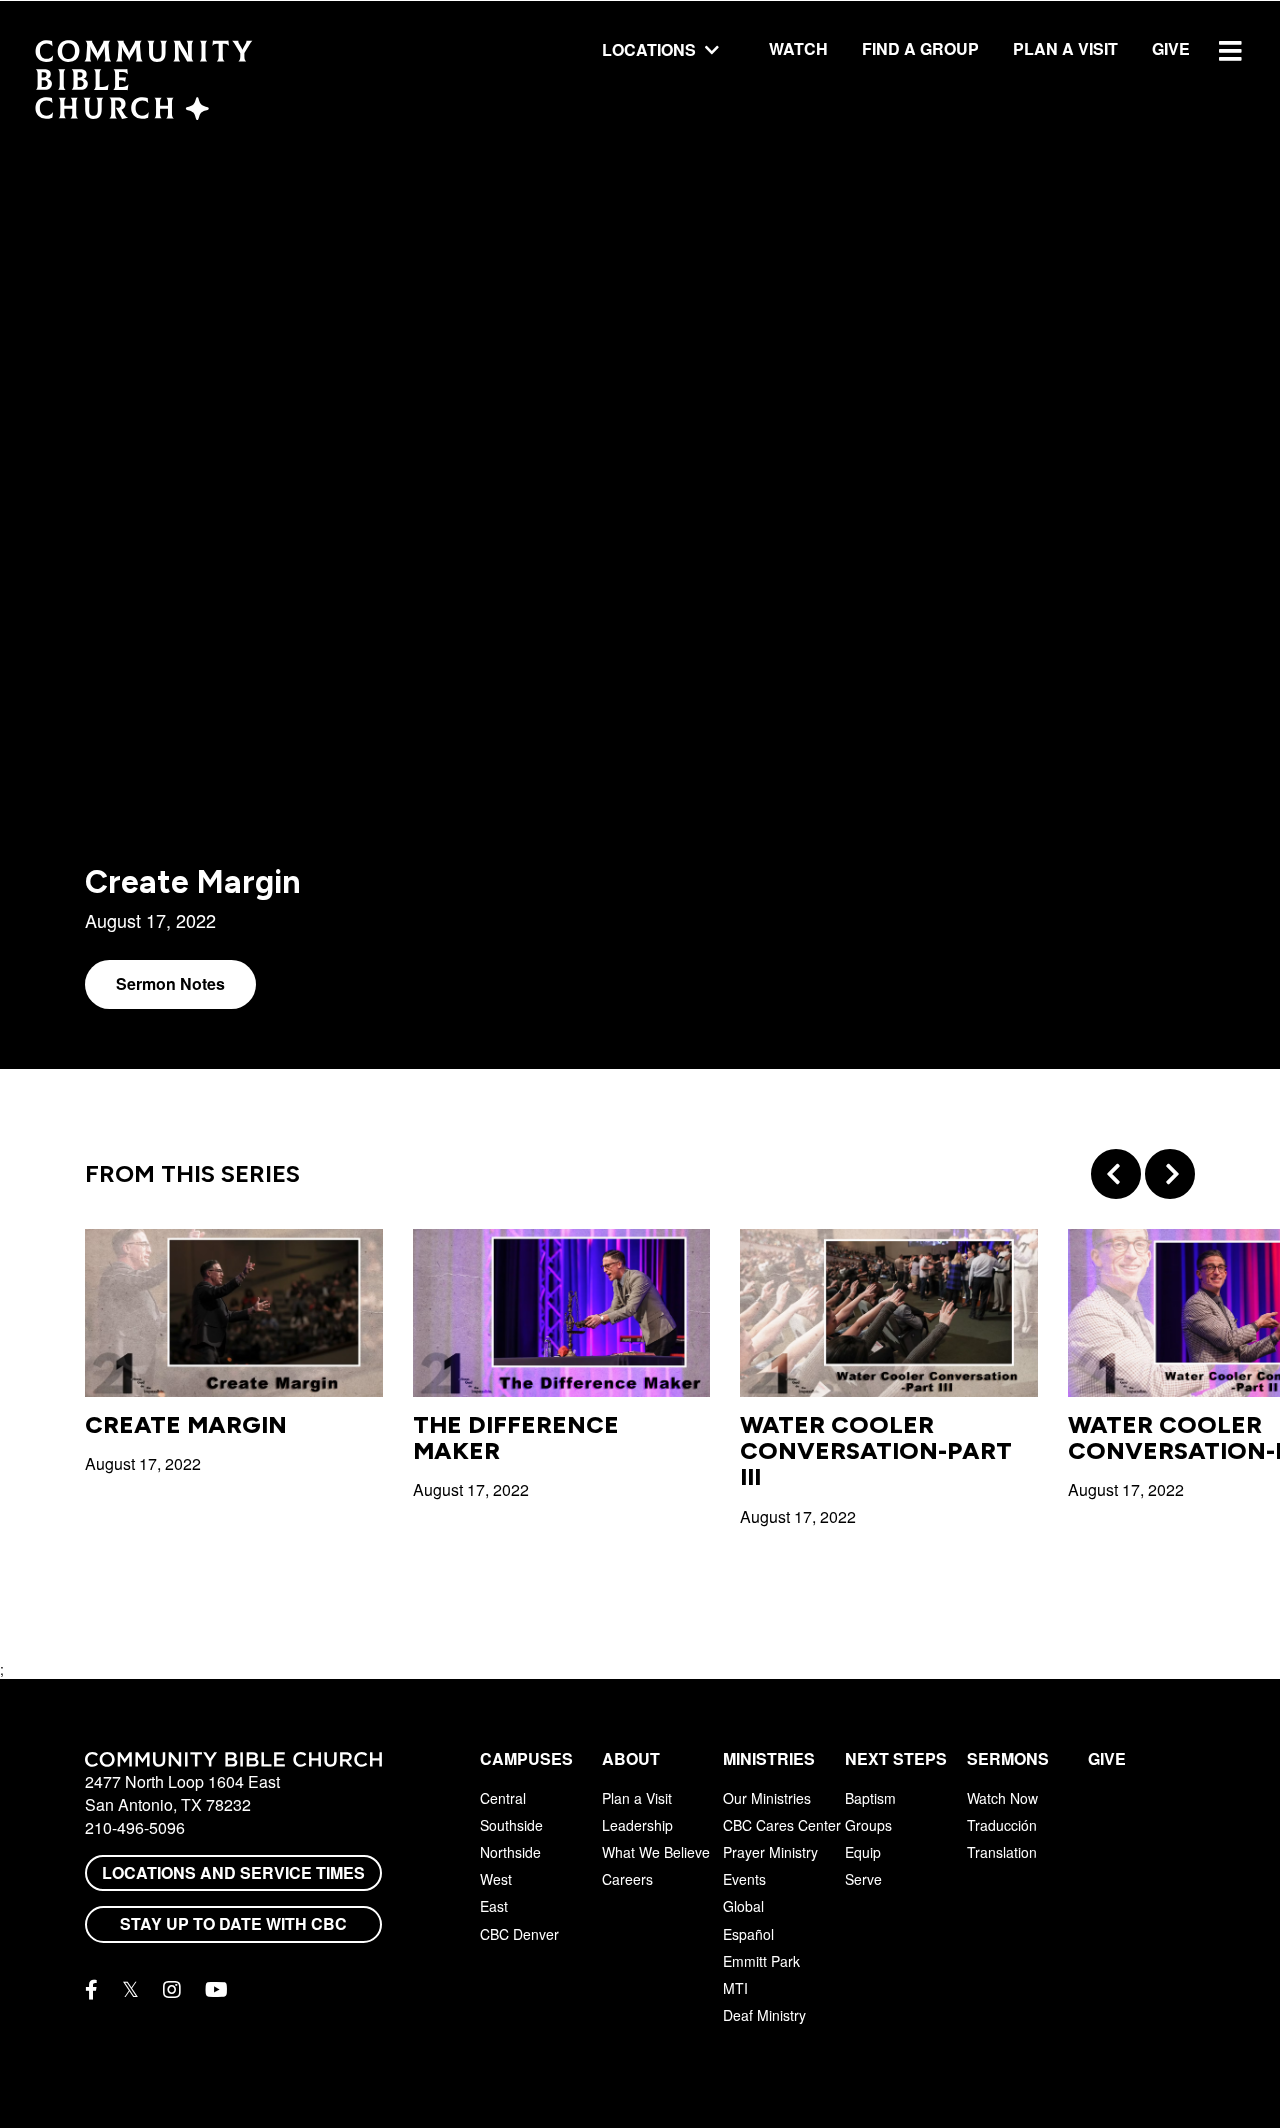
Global (743, 1906)
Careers (627, 1879)
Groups (868, 1825)
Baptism (870, 1798)
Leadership (637, 1825)
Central (503, 1798)
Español (748, 1934)
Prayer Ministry (770, 1852)
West (496, 1879)
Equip (863, 1852)
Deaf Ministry (764, 2015)
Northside (510, 1852)
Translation (1002, 1852)
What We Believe (656, 1852)
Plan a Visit (1065, 48)
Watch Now (1002, 1798)
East (494, 1906)
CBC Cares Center (782, 1825)
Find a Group (920, 48)
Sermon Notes (170, 983)
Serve (863, 1879)
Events (744, 1879)
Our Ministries (767, 1798)
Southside (511, 1825)
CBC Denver (519, 1934)
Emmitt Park (761, 1961)
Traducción (1002, 1825)
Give (1171, 48)
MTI (735, 1988)
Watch (798, 48)
